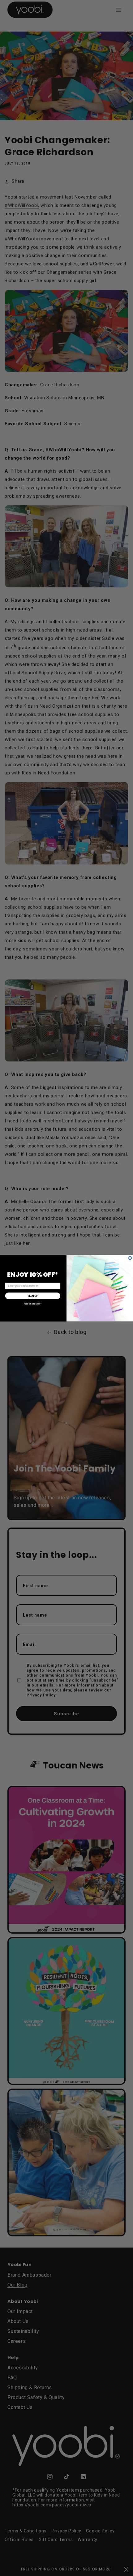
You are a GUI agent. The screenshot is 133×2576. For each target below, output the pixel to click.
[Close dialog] (130, 1258)
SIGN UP (33, 1296)
